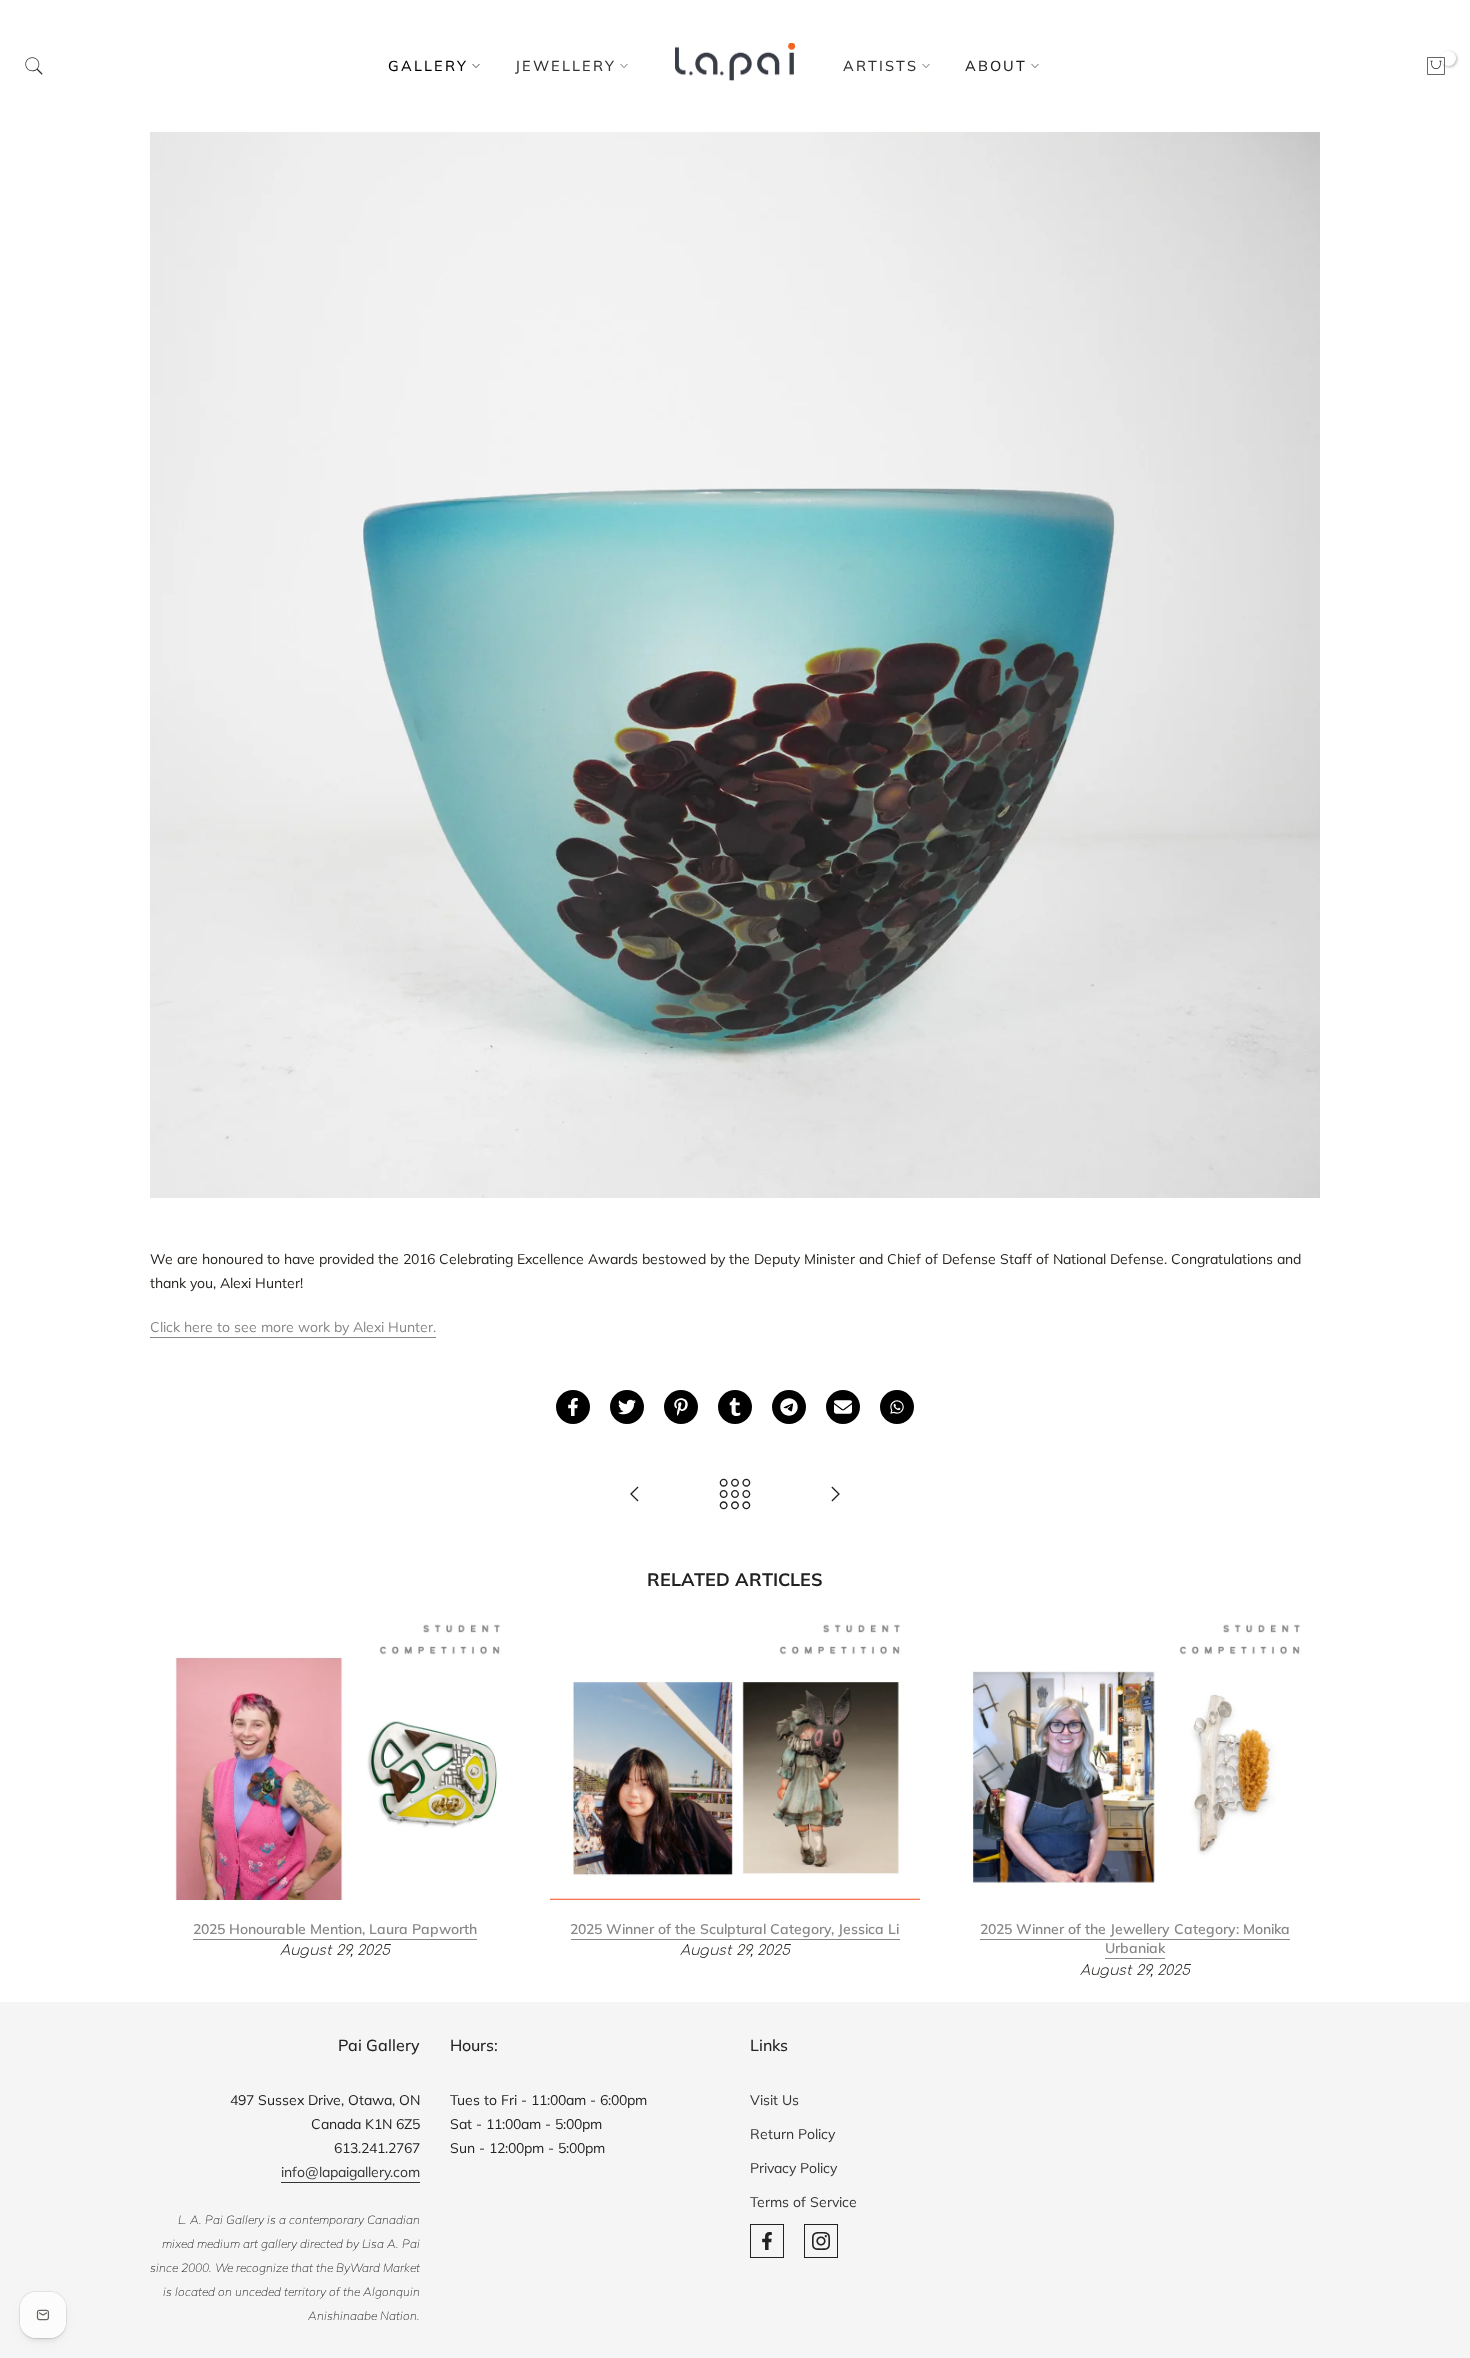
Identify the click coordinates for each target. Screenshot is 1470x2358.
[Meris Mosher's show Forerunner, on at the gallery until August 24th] (635, 1495)
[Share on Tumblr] (735, 1407)
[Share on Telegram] (789, 1407)
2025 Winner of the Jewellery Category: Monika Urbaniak (1135, 1938)
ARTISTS (880, 65)
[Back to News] (735, 1495)
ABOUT (996, 65)
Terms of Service (803, 2202)
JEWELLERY (565, 65)
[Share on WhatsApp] (897, 1407)
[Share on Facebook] (573, 1407)
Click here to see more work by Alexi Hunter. (293, 1327)
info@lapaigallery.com (350, 2172)
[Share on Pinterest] (681, 1407)
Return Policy (792, 2134)
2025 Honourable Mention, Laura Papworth (335, 1928)
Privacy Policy (793, 2168)
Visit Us (774, 2100)
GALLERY (428, 65)
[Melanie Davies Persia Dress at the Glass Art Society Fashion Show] (835, 1495)
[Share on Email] (843, 1407)
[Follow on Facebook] (767, 2241)
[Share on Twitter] (627, 1407)
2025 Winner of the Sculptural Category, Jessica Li (734, 1928)
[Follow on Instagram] (821, 2241)
